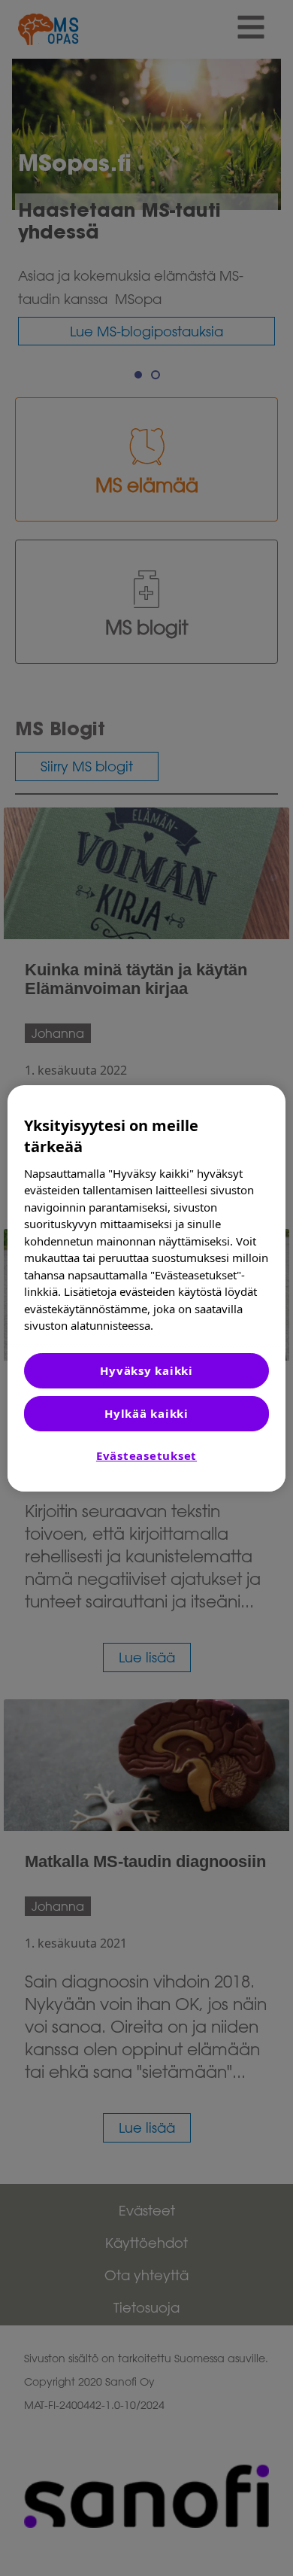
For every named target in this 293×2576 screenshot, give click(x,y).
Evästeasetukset (146, 1455)
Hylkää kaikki (146, 1413)
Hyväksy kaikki (146, 1370)
